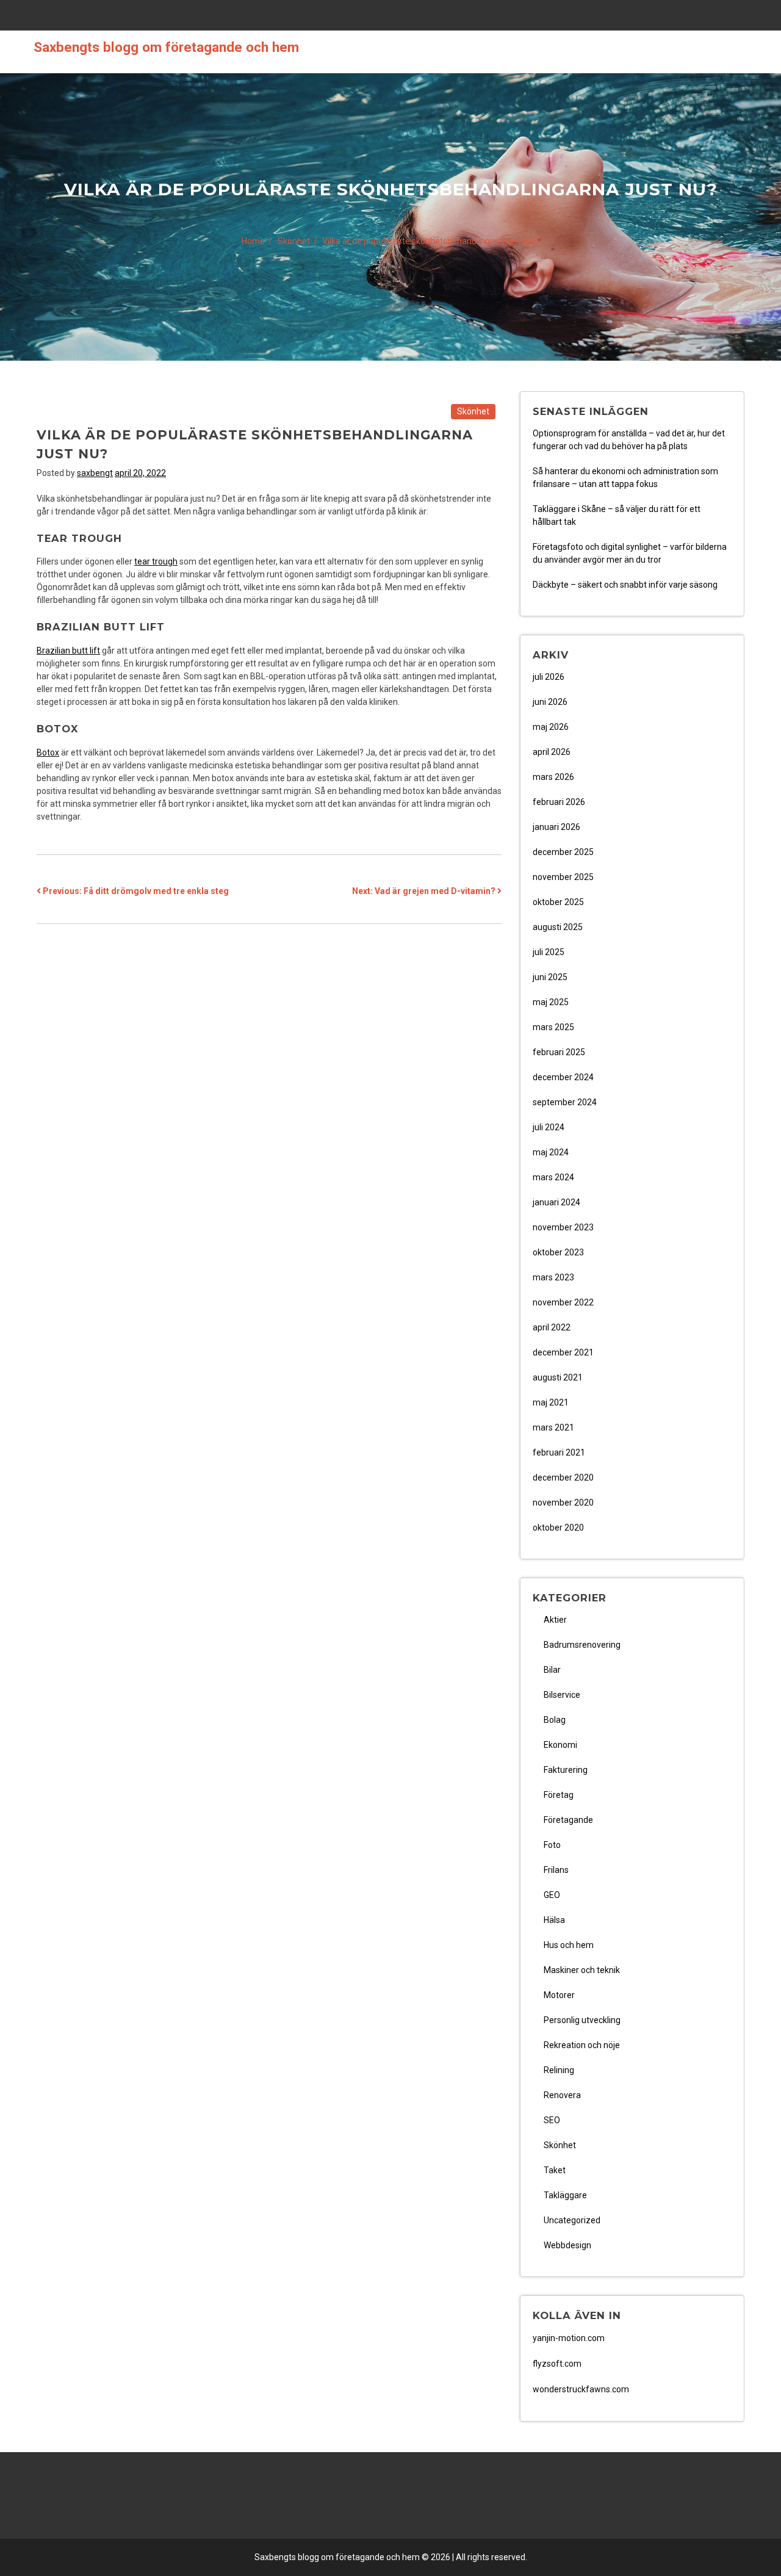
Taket (555, 2170)
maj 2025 (551, 1002)
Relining (559, 2070)
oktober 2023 (558, 1252)
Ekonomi (560, 1745)
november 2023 (563, 1227)
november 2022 (563, 1302)
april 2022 (552, 1327)
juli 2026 (549, 677)
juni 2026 (550, 702)
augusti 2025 (558, 927)
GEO (552, 1895)
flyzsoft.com (557, 2364)
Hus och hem (569, 1945)
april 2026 (552, 752)
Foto (552, 1845)
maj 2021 (551, 1402)
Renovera (562, 2095)
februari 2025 (559, 1052)
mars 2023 (553, 1277)
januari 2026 (556, 827)
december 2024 (563, 1077)
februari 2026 (559, 802)
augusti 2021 (558, 1377)
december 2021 (563, 1352)
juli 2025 (549, 952)
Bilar (552, 1670)
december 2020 (563, 1477)
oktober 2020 (558, 1528)
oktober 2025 (558, 902)
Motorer (559, 1995)
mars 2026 (553, 777)
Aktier (555, 1620)
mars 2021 (553, 1427)
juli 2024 (549, 1127)
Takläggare (565, 2195)
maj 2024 (551, 1152)
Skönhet (473, 411)
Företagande (568, 1820)
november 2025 (563, 877)
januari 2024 (556, 1202)
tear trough (156, 561)
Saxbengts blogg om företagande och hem (166, 47)
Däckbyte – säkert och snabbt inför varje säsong (625, 585)
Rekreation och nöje (582, 2045)
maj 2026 (551, 727)
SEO (552, 2120)
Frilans (556, 1870)
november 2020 (563, 1503)
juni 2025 (550, 977)
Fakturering (566, 1770)
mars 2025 (553, 1027)
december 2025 (563, 852)
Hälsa (554, 1920)
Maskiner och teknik (582, 1970)
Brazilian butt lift (68, 651)
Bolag (555, 1720)
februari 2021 (559, 1452)
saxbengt (95, 473)
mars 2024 (553, 1177)
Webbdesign (567, 2245)
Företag (559, 1795)
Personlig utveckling (582, 2020)
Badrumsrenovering (582, 1645)
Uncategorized (572, 2220)
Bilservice (562, 1695)
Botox (48, 752)
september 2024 (565, 1102)
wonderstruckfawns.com (581, 2389)
